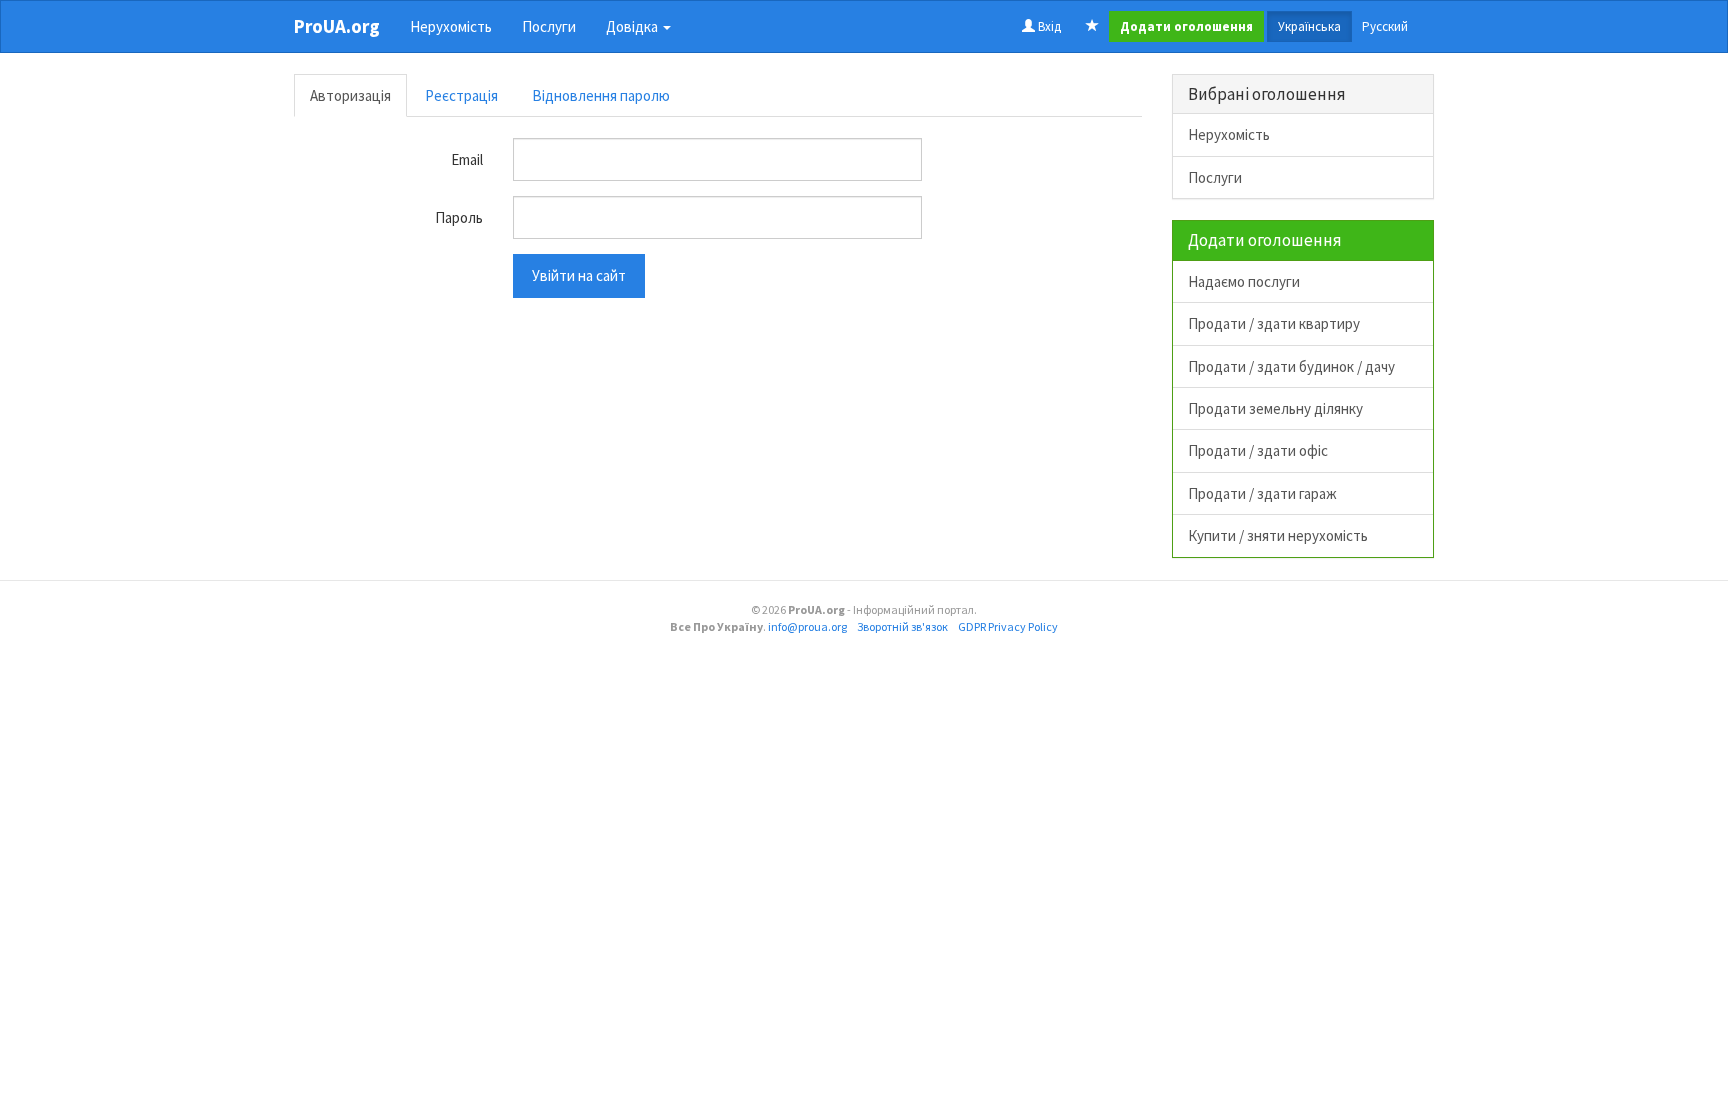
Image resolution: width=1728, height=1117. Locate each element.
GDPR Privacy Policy (1008, 626)
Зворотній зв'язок (902, 626)
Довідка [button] (633, 26)
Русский (1385, 26)
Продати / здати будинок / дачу (1291, 366)
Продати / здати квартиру (1274, 323)
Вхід (1048, 26)
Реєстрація (461, 95)
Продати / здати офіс (1258, 450)
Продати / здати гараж (1262, 493)
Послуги (549, 26)
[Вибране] (1092, 27)
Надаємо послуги (1244, 281)
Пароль (459, 217)
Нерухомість (451, 26)
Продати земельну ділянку (1275, 408)
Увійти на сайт (579, 275)
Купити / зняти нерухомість (1278, 535)
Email (467, 159)
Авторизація (350, 95)
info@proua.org (807, 626)
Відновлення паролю (601, 95)
